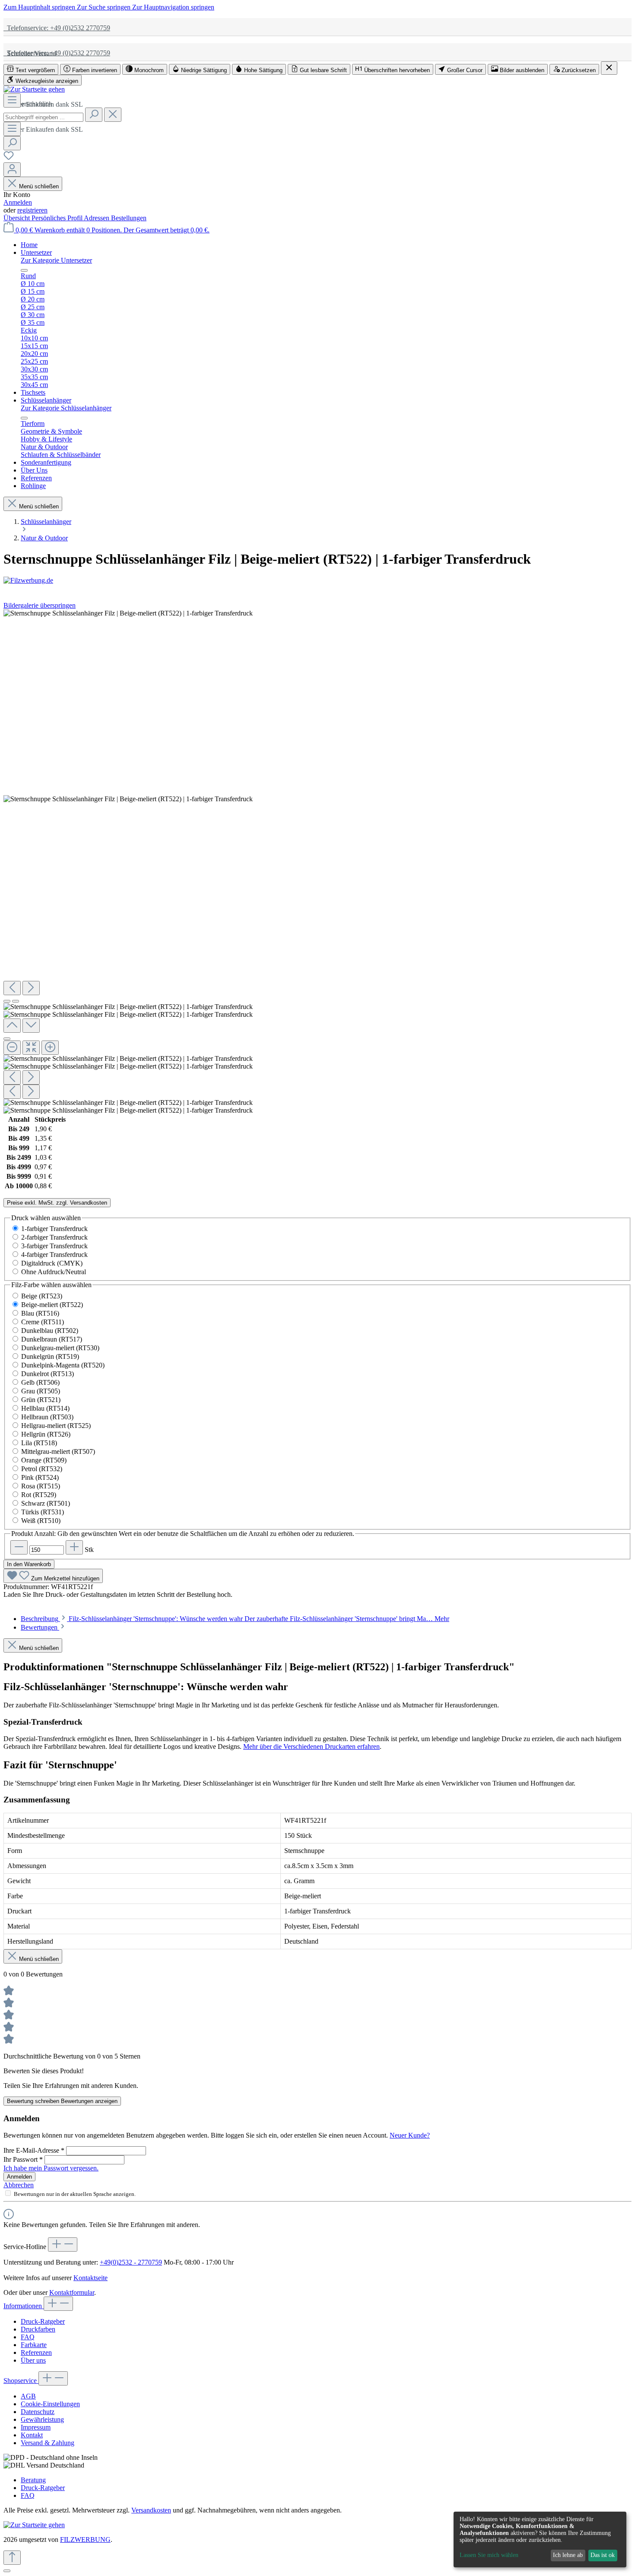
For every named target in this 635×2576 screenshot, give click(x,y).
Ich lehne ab (568, 2555)
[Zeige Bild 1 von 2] (7, 1001)
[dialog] (540, 2540)
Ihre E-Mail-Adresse (34, 2150)
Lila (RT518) (39, 1443)
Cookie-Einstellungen (50, 2404)
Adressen (97, 218)
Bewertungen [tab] (40, 1627)
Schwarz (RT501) (46, 1503)
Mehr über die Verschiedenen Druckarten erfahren (311, 1746)
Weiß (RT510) (41, 1521)
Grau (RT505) (41, 1391)
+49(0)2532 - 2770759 (131, 2262)
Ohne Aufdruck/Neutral (54, 1272)
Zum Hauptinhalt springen (40, 7)
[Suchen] (94, 115)
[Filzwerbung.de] (317, 581)
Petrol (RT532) (42, 1469)
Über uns (33, 2360)
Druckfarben (38, 2329)
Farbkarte (34, 2345)
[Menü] (12, 100)
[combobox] (43, 117)
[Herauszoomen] (12, 1048)
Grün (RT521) (41, 1400)
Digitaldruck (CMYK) (52, 1263)
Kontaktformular (72, 2292)
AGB (28, 2396)
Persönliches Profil (58, 218)
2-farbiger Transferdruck (54, 1237)
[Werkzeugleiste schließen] (609, 68)
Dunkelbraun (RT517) (52, 1339)
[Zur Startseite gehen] (34, 89)
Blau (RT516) (40, 1313)
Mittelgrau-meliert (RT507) (58, 1451)
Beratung (33, 2480)
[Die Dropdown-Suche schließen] (113, 115)
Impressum (36, 2427)
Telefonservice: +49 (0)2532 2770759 (57, 28)
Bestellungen (129, 218)
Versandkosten (151, 2510)
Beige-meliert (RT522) (52, 1305)
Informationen (24, 2306)
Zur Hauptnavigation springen (173, 7)
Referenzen (36, 2352)
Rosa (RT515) (41, 1486)
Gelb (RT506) (40, 1382)
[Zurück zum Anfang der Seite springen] (12, 2558)
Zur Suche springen (105, 7)
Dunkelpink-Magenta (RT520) (63, 1365)
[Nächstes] (31, 988)
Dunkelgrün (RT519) (50, 1356)
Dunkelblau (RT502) (50, 1331)
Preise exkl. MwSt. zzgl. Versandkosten (57, 1203)
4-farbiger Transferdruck (54, 1255)
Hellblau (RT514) (45, 1408)
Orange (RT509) (44, 1460)
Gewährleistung (42, 2419)
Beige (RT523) (42, 1296)
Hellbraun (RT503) (47, 1417)
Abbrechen (19, 2185)
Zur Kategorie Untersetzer (56, 260)
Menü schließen (39, 186)
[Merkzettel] (9, 158)
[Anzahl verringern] (19, 1547)
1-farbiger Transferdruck (54, 1229)
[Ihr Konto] (12, 170)
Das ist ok (603, 2555)
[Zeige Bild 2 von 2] (16, 1001)
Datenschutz (38, 2412)
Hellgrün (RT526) (46, 1434)
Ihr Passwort (23, 2159)
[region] (317, 862)
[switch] (31, 69)
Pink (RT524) (40, 1477)
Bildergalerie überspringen (40, 605)
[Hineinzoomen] (50, 1048)
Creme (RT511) (43, 1322)
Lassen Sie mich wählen (489, 2555)
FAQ (28, 2337)
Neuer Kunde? (410, 2135)
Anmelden (18, 202)
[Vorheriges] (12, 988)
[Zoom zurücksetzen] (31, 1048)
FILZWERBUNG (85, 2540)
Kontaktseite (90, 2278)
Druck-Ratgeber (43, 2321)
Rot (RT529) (39, 1495)
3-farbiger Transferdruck (54, 1246)
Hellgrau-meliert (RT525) (56, 1426)
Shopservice (21, 2381)
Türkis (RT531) (43, 1512)
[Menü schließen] (24, 270)
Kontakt (32, 2435)
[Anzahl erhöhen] (74, 1547)
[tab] (235, 1619)
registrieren (32, 210)
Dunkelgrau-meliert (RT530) (60, 1348)
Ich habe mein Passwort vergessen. (51, 2168)
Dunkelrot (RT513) (48, 1374)
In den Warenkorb (29, 1564)
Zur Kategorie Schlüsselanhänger (66, 408)
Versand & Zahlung (48, 2443)
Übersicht (17, 218)
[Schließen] (7, 1039)
